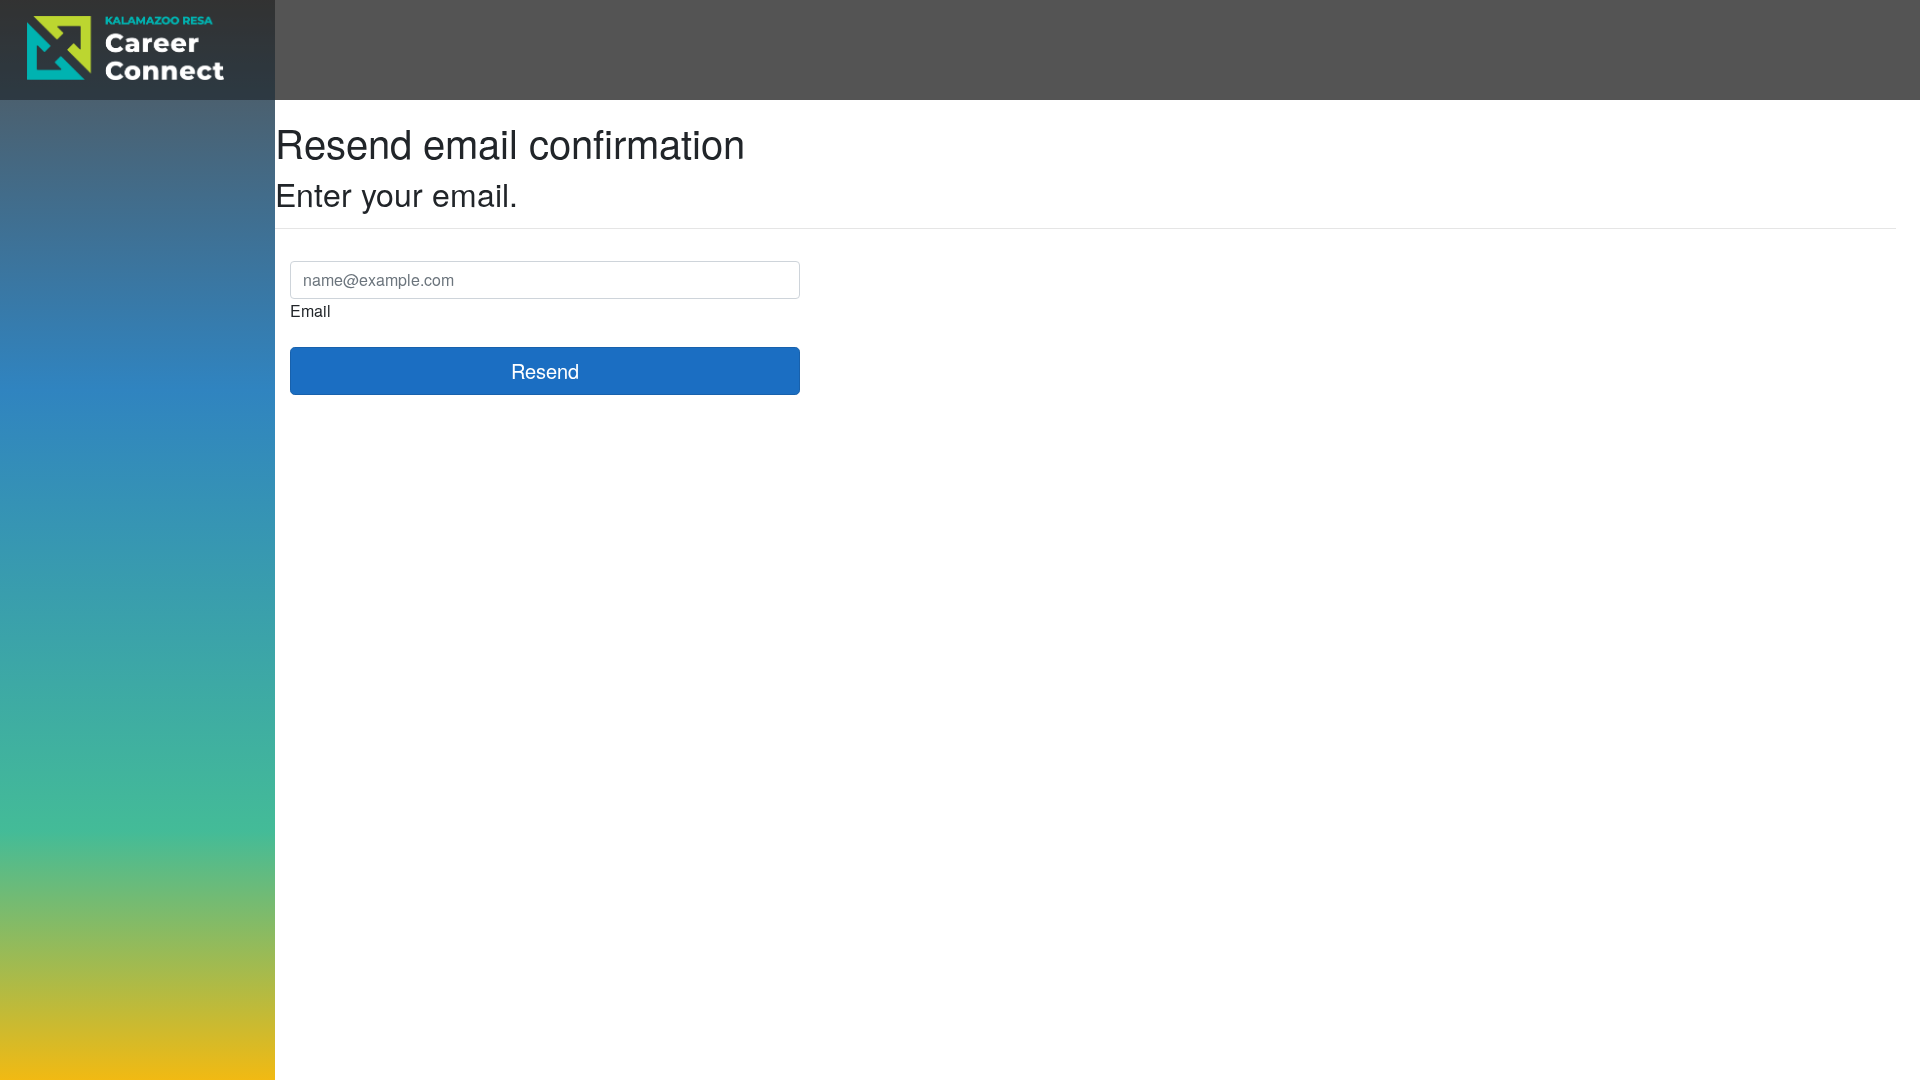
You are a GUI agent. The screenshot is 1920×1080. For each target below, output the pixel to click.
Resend (545, 370)
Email (310, 310)
